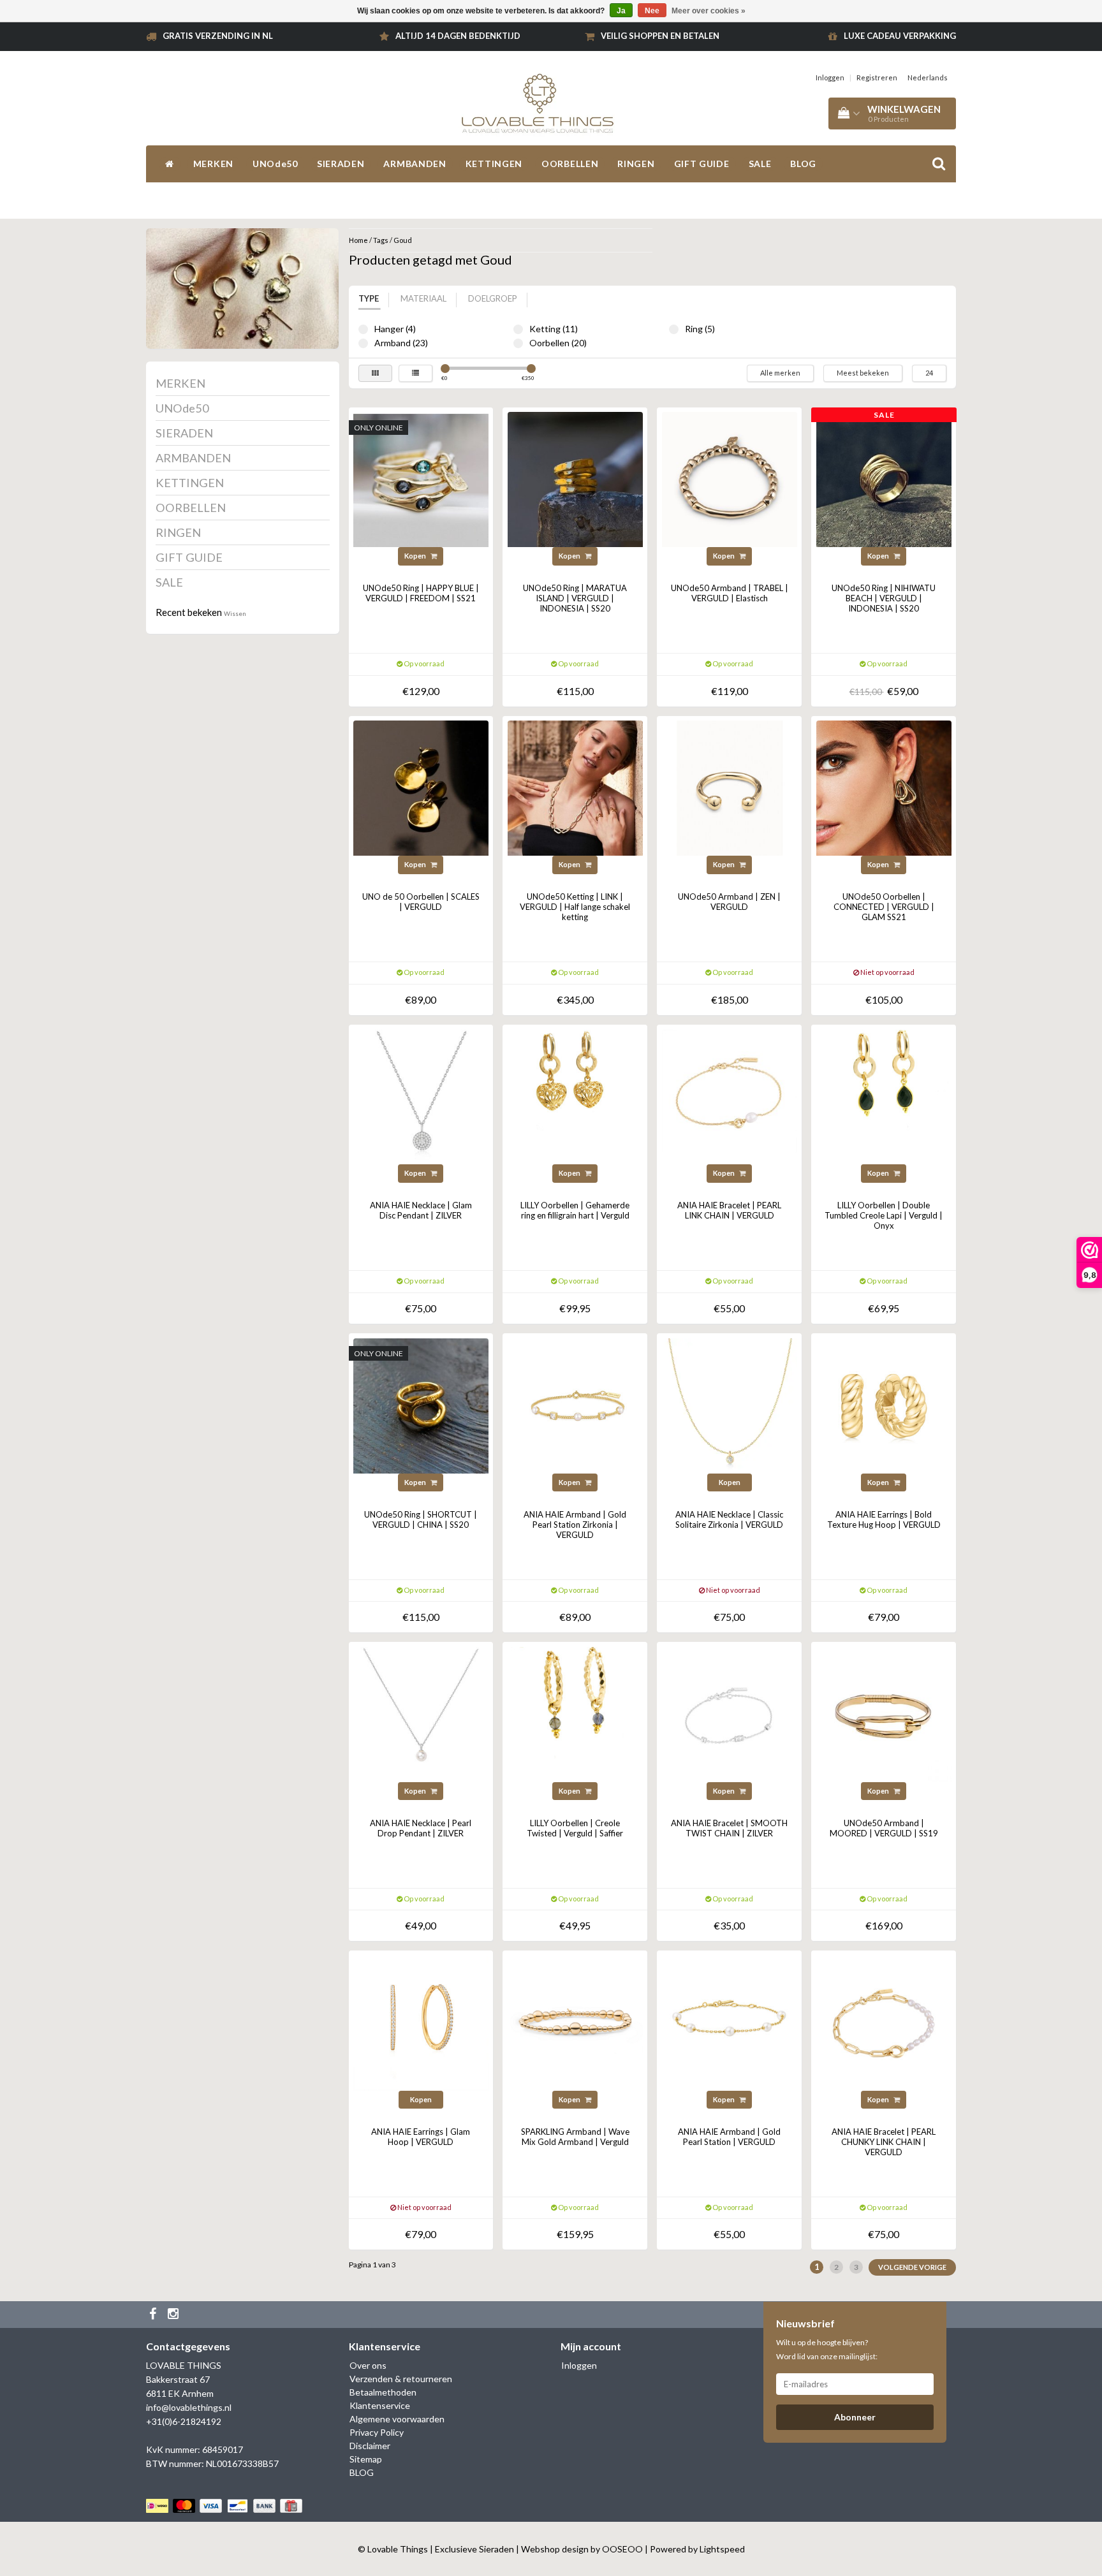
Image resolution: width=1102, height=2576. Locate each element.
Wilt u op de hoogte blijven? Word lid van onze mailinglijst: (827, 2349)
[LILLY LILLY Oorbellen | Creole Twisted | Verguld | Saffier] (575, 1713)
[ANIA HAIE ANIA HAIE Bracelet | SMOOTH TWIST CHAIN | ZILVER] (730, 1713)
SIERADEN (341, 164)
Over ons (368, 2365)
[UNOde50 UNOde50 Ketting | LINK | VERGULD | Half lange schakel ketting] (575, 787)
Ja (621, 11)
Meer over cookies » (709, 11)
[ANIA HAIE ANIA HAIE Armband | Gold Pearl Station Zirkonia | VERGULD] (575, 1404)
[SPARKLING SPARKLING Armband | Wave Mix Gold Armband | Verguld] (575, 2022)
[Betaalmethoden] (225, 2506)
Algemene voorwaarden (397, 2419)
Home (358, 240)
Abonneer (855, 2417)
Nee (652, 11)
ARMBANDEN (415, 164)
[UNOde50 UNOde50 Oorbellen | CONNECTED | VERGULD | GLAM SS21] (884, 787)
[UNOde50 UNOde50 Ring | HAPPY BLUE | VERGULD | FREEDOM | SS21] (421, 479)
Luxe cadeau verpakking (900, 36)
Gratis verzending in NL (218, 36)
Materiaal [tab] (423, 298)
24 (929, 373)
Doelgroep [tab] (493, 298)
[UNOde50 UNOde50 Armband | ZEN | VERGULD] (730, 787)
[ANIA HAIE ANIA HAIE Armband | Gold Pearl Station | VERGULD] (730, 2022)
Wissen (235, 613)
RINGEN (636, 164)
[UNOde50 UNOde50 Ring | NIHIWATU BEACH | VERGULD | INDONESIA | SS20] (884, 479)
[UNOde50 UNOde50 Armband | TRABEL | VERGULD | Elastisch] (730, 479)
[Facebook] (154, 2315)
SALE (760, 164)
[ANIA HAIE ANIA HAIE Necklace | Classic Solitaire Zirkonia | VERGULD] (730, 1404)
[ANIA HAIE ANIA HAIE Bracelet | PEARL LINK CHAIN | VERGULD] (730, 1096)
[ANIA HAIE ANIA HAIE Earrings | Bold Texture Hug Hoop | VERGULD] (884, 1404)
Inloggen (830, 77)
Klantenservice (380, 2405)
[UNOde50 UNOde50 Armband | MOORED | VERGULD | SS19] (884, 1713)
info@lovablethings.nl (189, 2407)
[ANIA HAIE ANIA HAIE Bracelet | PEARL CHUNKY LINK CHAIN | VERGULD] (884, 2022)
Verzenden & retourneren (401, 2379)
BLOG (803, 164)
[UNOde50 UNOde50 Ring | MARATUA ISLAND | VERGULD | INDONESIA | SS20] (575, 479)
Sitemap (366, 2459)
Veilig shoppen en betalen (660, 36)
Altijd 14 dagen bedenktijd (458, 36)
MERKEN (213, 164)
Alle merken (780, 373)
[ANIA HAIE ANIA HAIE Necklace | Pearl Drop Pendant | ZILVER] (421, 1713)
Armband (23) (363, 343)
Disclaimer (370, 2446)
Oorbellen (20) (518, 343)
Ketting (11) (518, 329)
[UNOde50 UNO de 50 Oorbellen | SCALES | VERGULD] (421, 787)
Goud (403, 240)
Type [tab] (369, 298)
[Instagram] (175, 2315)
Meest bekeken (863, 373)
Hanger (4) (363, 329)
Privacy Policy (377, 2432)
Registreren (877, 77)
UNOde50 (275, 164)
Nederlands (928, 77)
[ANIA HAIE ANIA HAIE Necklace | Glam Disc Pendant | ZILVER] (421, 1096)
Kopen (416, 556)
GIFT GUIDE (702, 164)
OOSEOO (622, 2549)
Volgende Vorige (912, 2267)
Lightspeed (722, 2549)
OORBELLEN (570, 164)
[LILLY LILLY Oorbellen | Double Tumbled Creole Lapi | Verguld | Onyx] (884, 1096)
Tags (381, 240)
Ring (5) (674, 329)
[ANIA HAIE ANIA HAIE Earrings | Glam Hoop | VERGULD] (421, 2022)
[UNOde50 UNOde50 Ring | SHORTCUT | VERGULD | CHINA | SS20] (421, 1404)
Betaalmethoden (383, 2392)
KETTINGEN (494, 164)
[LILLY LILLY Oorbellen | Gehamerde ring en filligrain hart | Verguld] (575, 1096)
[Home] (170, 164)
